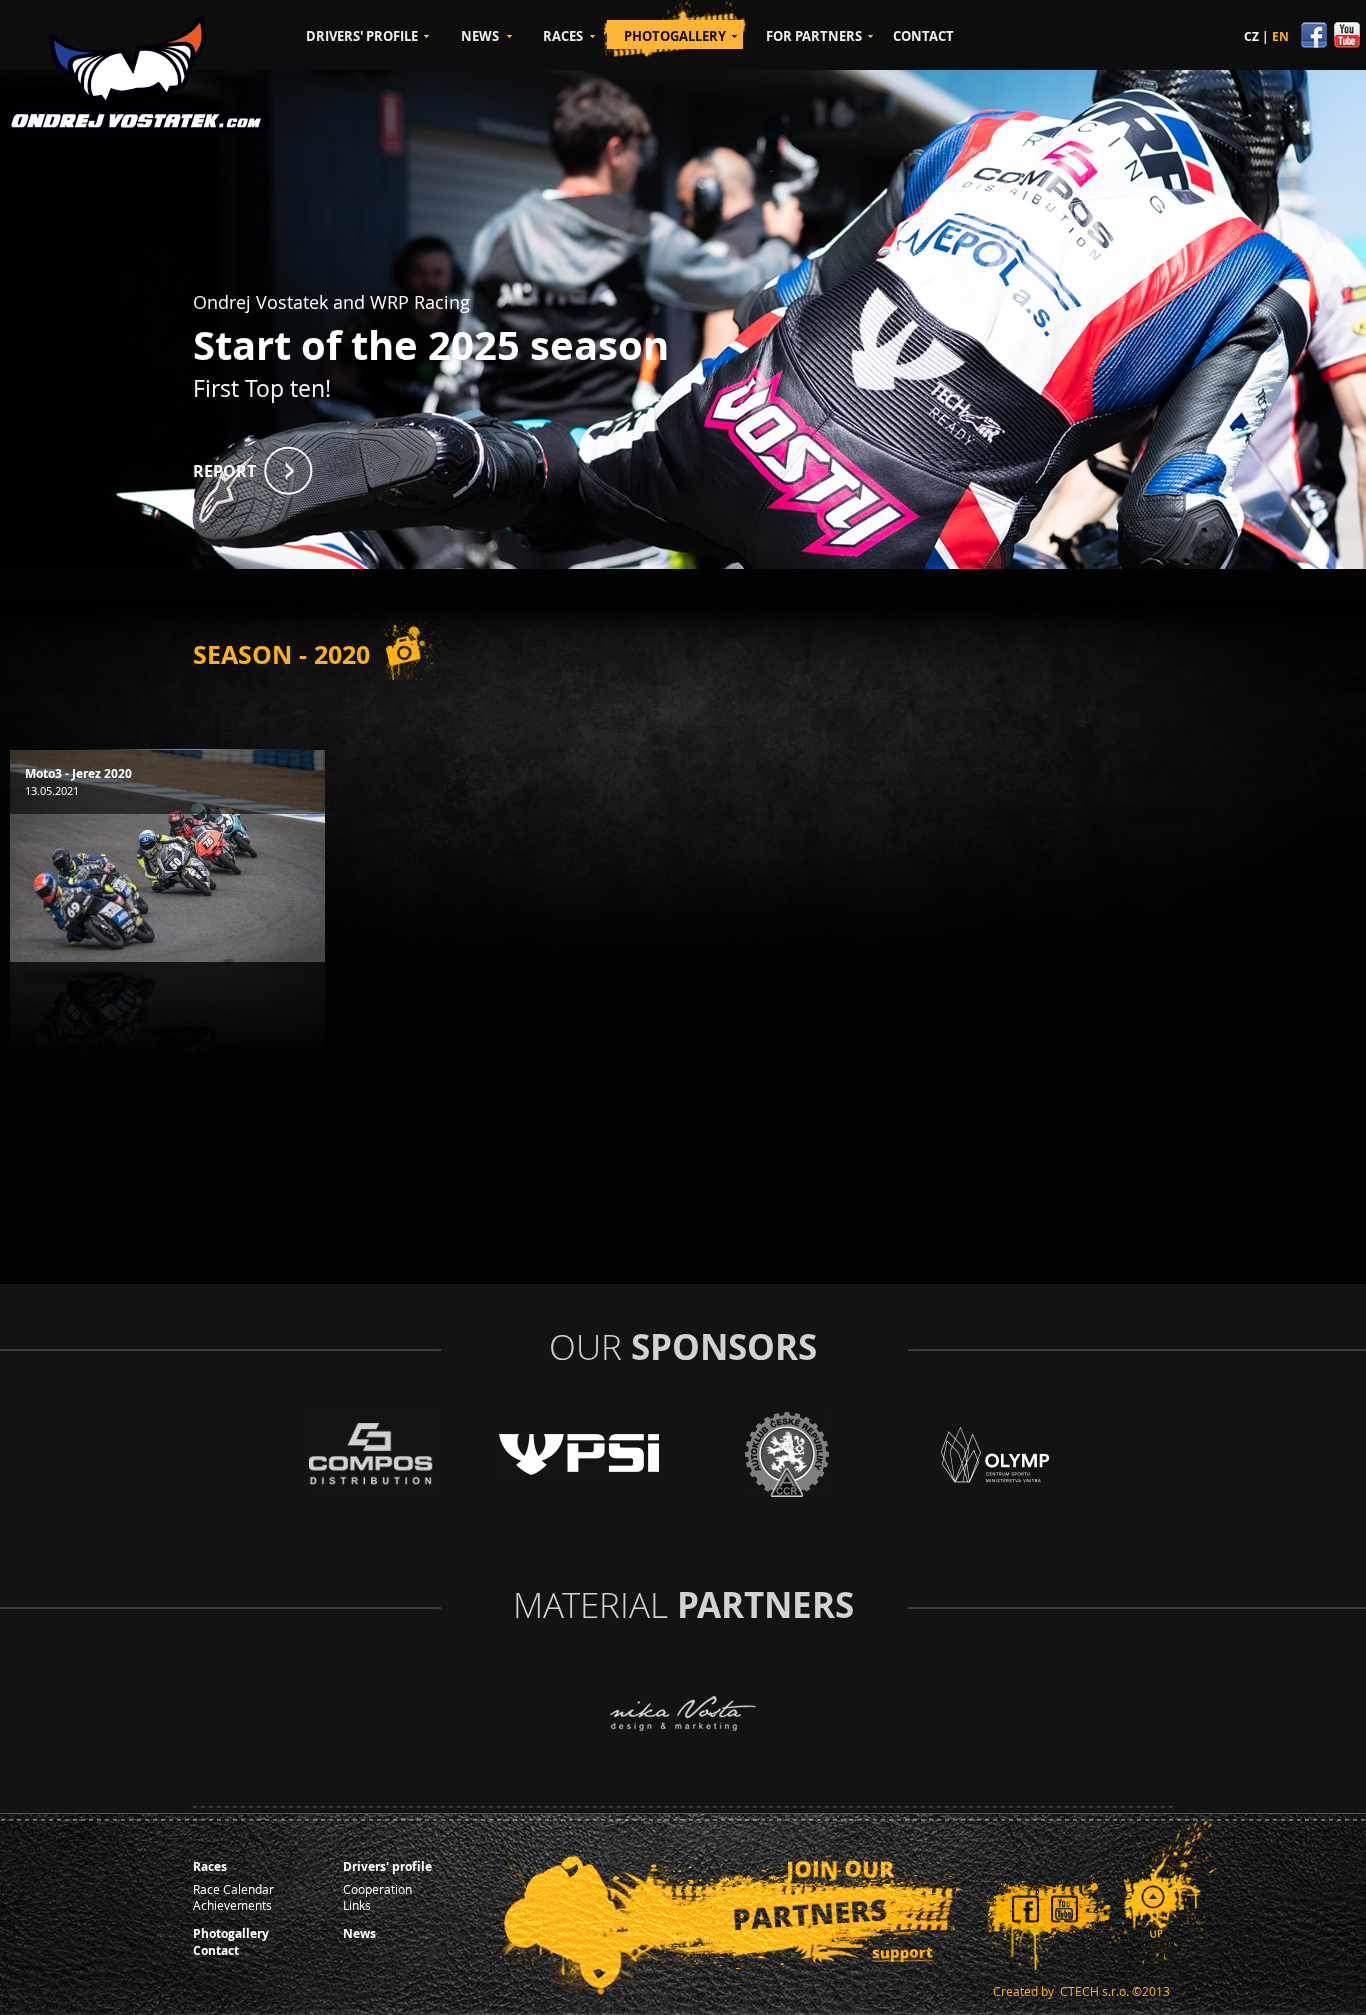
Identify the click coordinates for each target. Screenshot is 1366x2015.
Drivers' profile (387, 1866)
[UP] (1156, 1909)
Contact (216, 1950)
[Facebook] (1315, 43)
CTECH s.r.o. (1094, 1991)
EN (1280, 36)
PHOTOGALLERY (675, 36)
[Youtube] (1346, 43)
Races (210, 1866)
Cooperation (377, 1889)
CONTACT (923, 36)
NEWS (480, 36)
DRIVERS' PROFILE (362, 36)
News (359, 1933)
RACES (563, 36)
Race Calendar (233, 1889)
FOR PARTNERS (814, 36)
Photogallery (231, 1933)
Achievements (232, 1905)
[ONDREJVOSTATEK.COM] (138, 75)
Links (357, 1905)
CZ (1251, 36)
